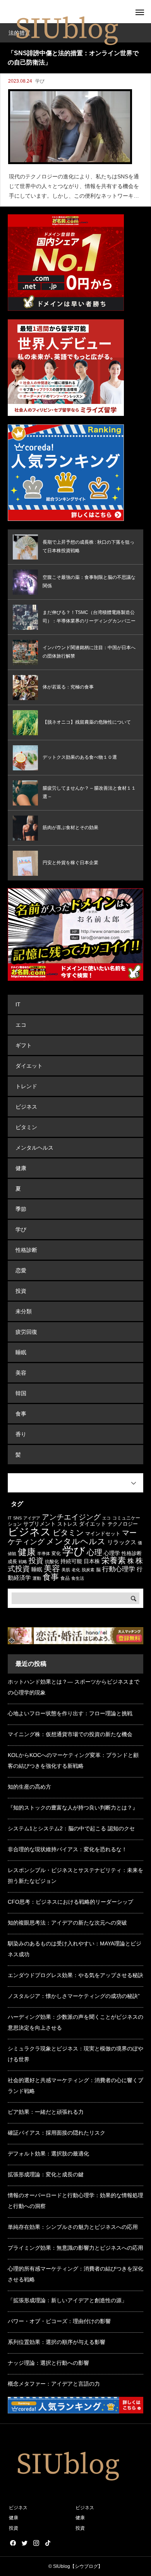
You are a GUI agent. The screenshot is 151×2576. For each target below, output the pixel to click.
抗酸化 (52, 1562)
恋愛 (21, 1270)
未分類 (24, 1311)
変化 (56, 1553)
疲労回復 (26, 1332)
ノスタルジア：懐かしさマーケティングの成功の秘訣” (74, 1996)
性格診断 (26, 1250)
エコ (21, 1025)
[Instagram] (36, 2543)
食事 (21, 1414)
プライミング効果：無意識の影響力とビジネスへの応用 (75, 2248)
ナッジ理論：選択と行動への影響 (48, 2363)
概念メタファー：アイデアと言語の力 (54, 2384)
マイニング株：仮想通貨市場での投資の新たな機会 (70, 1734)
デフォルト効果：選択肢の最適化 (48, 2154)
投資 (21, 1291)
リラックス (122, 1542)
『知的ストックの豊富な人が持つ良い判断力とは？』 (73, 1808)
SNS (17, 1518)
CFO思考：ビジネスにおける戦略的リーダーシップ (70, 1902)
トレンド (26, 1086)
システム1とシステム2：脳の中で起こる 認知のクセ (71, 1828)
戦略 (23, 1562)
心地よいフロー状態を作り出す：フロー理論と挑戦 (70, 1713)
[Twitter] (24, 2543)
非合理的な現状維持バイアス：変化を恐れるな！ (67, 1849)
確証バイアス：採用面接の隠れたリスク (57, 2133)
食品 (65, 1578)
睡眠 (21, 1352)
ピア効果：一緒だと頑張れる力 (46, 2112)
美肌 (66, 1570)
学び (40, 81)
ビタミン (26, 1127)
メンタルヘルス (34, 1148)
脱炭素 (88, 1570)
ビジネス (26, 1107)
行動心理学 (119, 1569)
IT (18, 1004)
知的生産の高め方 (29, 1787)
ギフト (24, 1045)
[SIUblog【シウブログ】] (66, 29)
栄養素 (114, 1560)
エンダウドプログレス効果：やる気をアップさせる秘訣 (75, 1975)
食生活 (78, 1578)
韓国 (21, 1393)
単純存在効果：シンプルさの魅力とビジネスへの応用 (73, 2227)
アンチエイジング (71, 1517)
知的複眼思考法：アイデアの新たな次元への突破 (67, 1923)
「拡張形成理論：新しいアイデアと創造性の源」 (67, 2300)
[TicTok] (48, 2543)
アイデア (32, 1518)
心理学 (112, 1553)
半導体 (44, 1553)
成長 (12, 1562)
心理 (94, 1552)
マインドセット (103, 1534)
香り (21, 1434)
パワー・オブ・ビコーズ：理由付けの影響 (59, 2321)
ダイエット (29, 1066)
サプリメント (39, 1524)
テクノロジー (123, 1524)
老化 (76, 1570)
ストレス (67, 1524)
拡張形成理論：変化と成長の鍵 (46, 2174)
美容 (21, 1373)
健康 (21, 1168)
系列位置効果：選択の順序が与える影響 (57, 2342)
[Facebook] (13, 2543)
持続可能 (71, 1561)
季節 (21, 1209)
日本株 (92, 1561)
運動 (37, 1578)
